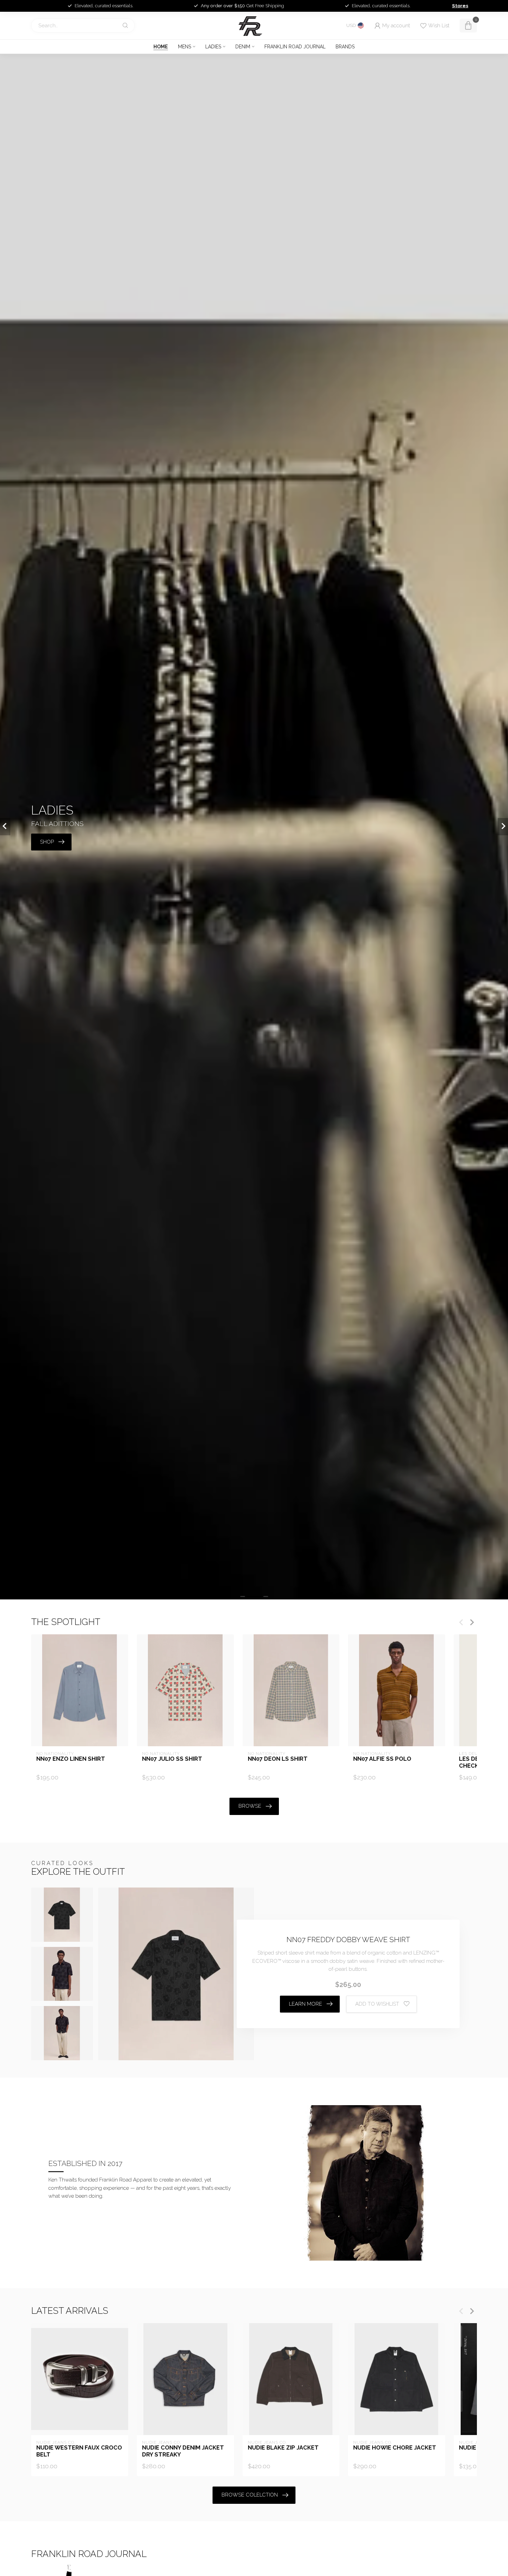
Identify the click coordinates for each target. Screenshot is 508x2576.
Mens (185, 47)
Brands (345, 47)
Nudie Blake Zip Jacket (283, 2448)
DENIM (243, 47)
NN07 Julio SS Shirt (172, 1759)
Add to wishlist (377, 2004)
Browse (250, 1806)
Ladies (213, 47)
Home (161, 47)
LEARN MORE (305, 2004)
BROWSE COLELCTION (250, 2495)
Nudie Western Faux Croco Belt (79, 2451)
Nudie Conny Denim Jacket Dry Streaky (183, 2451)
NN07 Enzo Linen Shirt (71, 1759)
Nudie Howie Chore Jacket (395, 2448)
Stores (460, 6)
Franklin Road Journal (295, 47)
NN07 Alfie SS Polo (382, 1759)
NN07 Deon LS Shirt (278, 1759)
